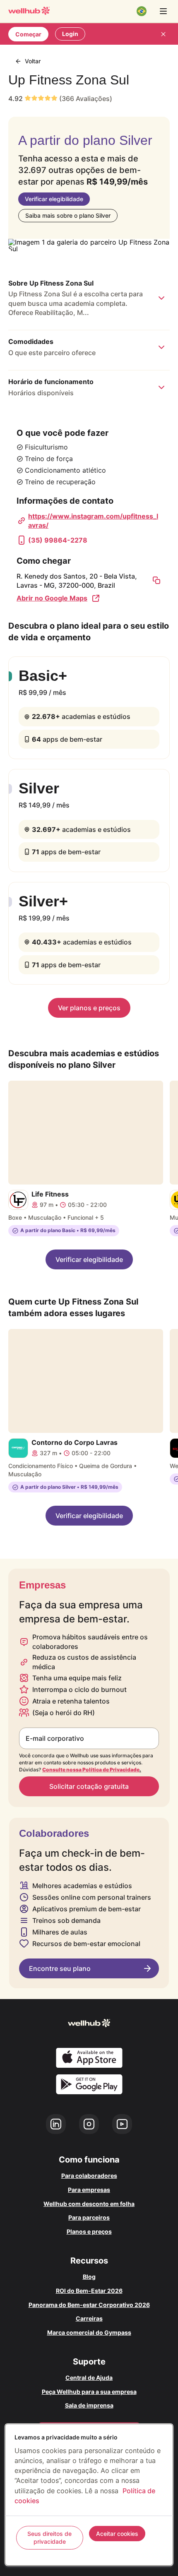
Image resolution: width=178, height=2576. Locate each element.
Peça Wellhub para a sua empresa (89, 2392)
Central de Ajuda (89, 2378)
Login (70, 34)
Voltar (33, 61)
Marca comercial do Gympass (89, 2332)
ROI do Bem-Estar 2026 (89, 2291)
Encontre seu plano (60, 1968)
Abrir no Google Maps (52, 598)
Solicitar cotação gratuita (89, 1786)
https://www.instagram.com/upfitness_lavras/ (93, 521)
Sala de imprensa (89, 2405)
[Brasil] (142, 11)
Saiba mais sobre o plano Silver (68, 215)
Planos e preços (89, 2231)
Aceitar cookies (117, 2534)
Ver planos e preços (89, 1008)
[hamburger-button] (163, 11)
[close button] (163, 34)
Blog (89, 2277)
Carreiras (89, 2318)
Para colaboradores (89, 2176)
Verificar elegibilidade (54, 199)
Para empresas (89, 2190)
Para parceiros (89, 2217)
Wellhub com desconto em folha (89, 2204)
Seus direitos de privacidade (49, 2538)
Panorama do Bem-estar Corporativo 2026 (89, 2305)
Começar (28, 34)
